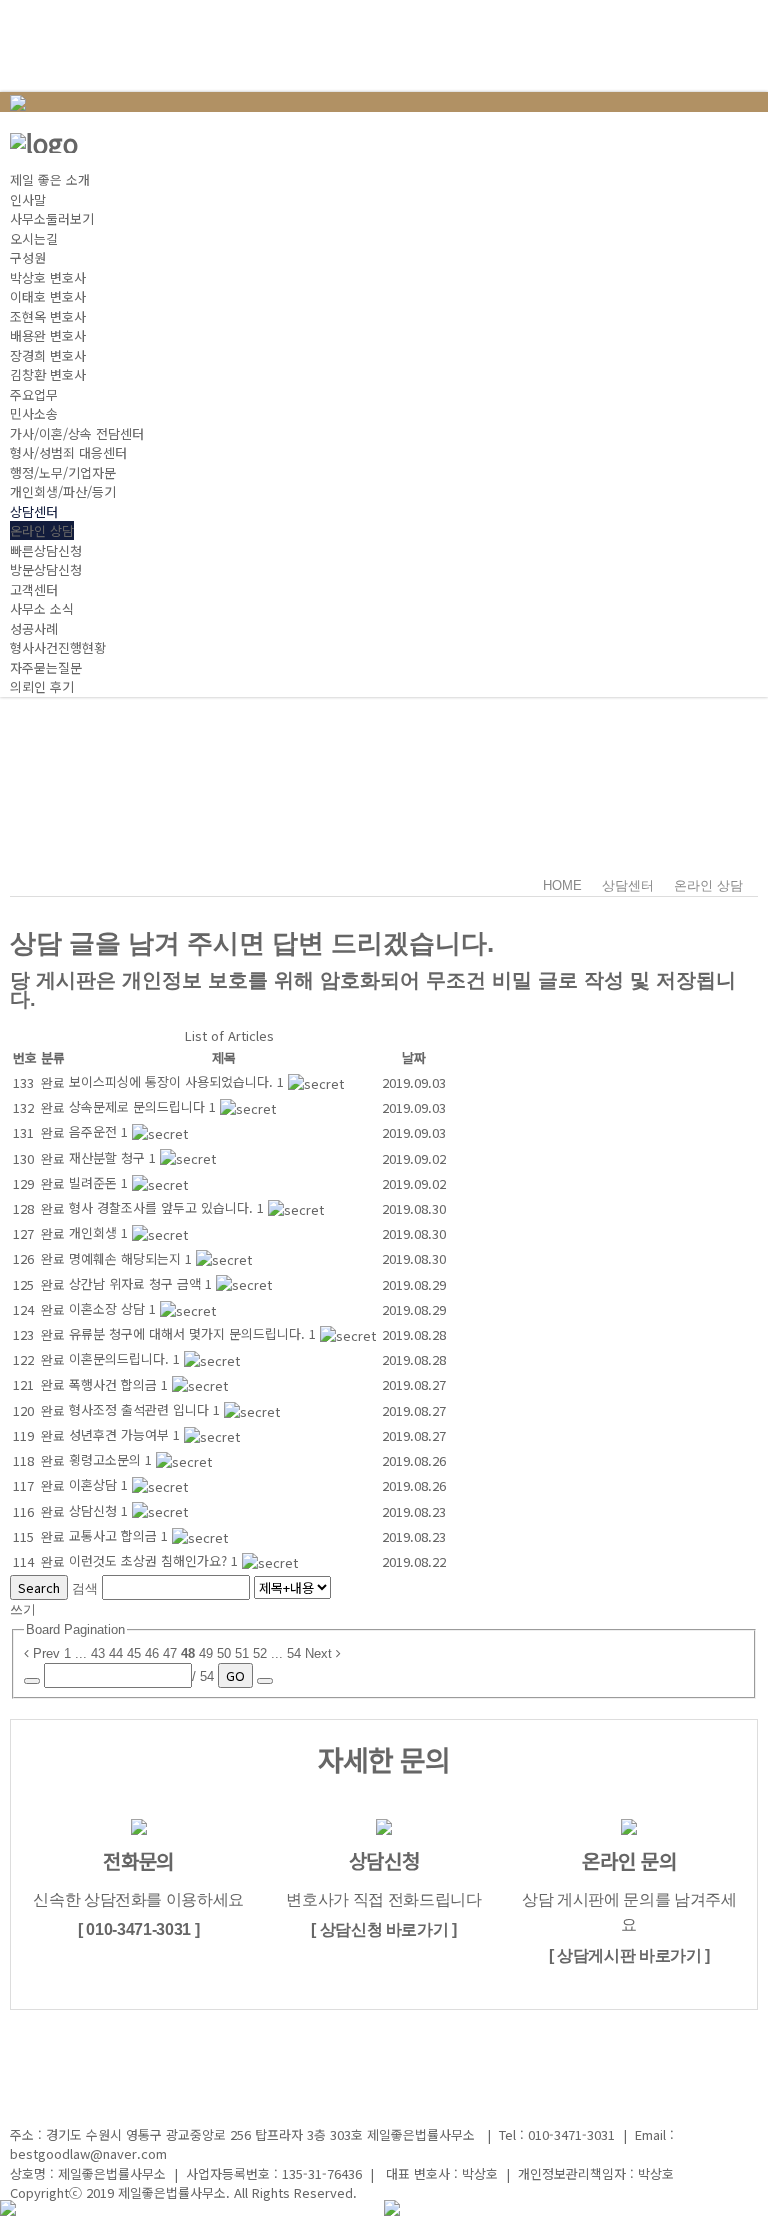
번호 (25, 1057)
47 (170, 1653)
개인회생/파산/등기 (63, 491)
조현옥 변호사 (48, 316)
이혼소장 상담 (109, 1308)
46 (152, 1653)
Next (320, 1653)
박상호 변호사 (48, 277)
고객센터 (34, 589)
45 (134, 1653)
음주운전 (95, 1131)
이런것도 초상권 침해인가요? (150, 1560)
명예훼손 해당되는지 (127, 1258)
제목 (224, 1057)
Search (39, 1587)
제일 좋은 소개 (50, 179)
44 (116, 1653)
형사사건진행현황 (58, 647)
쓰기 (23, 1609)
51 (242, 1653)
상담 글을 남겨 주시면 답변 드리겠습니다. (252, 943)
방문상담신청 (46, 569)
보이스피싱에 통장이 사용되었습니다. (173, 1081)
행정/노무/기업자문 (63, 472)
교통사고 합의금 (115, 1535)
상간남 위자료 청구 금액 (137, 1283)
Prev (44, 1653)
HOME (562, 885)
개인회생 (95, 1232)
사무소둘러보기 (52, 218)
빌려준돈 (95, 1182)
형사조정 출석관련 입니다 (141, 1409)
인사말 (28, 199)
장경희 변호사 (48, 355)
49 (206, 1653)
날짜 (414, 1057)
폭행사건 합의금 (115, 1384)
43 (98, 1653)
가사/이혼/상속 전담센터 (77, 433)
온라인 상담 (42, 530)
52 (260, 1653)
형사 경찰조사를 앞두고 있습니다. (163, 1207)
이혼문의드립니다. (121, 1358)
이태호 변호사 (48, 296)
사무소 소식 (42, 608)
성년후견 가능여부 (121, 1434)
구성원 (28, 257)
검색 (85, 1588)
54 (294, 1653)
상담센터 (34, 511)
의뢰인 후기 (42, 686)
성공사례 (34, 628)
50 (224, 1653)
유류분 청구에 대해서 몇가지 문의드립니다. (189, 1333)
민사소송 (34, 413)
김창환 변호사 (48, 374)
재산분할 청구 (109, 1157)
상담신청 (95, 1510)
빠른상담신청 (46, 550)
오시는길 (34, 238)
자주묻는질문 (46, 667)
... (81, 1653)
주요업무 (34, 394)
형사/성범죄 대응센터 (68, 452)
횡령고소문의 (107, 1459)
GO (235, 1675)
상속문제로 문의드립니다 (139, 1106)
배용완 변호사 (48, 335)
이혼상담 (95, 1484)
